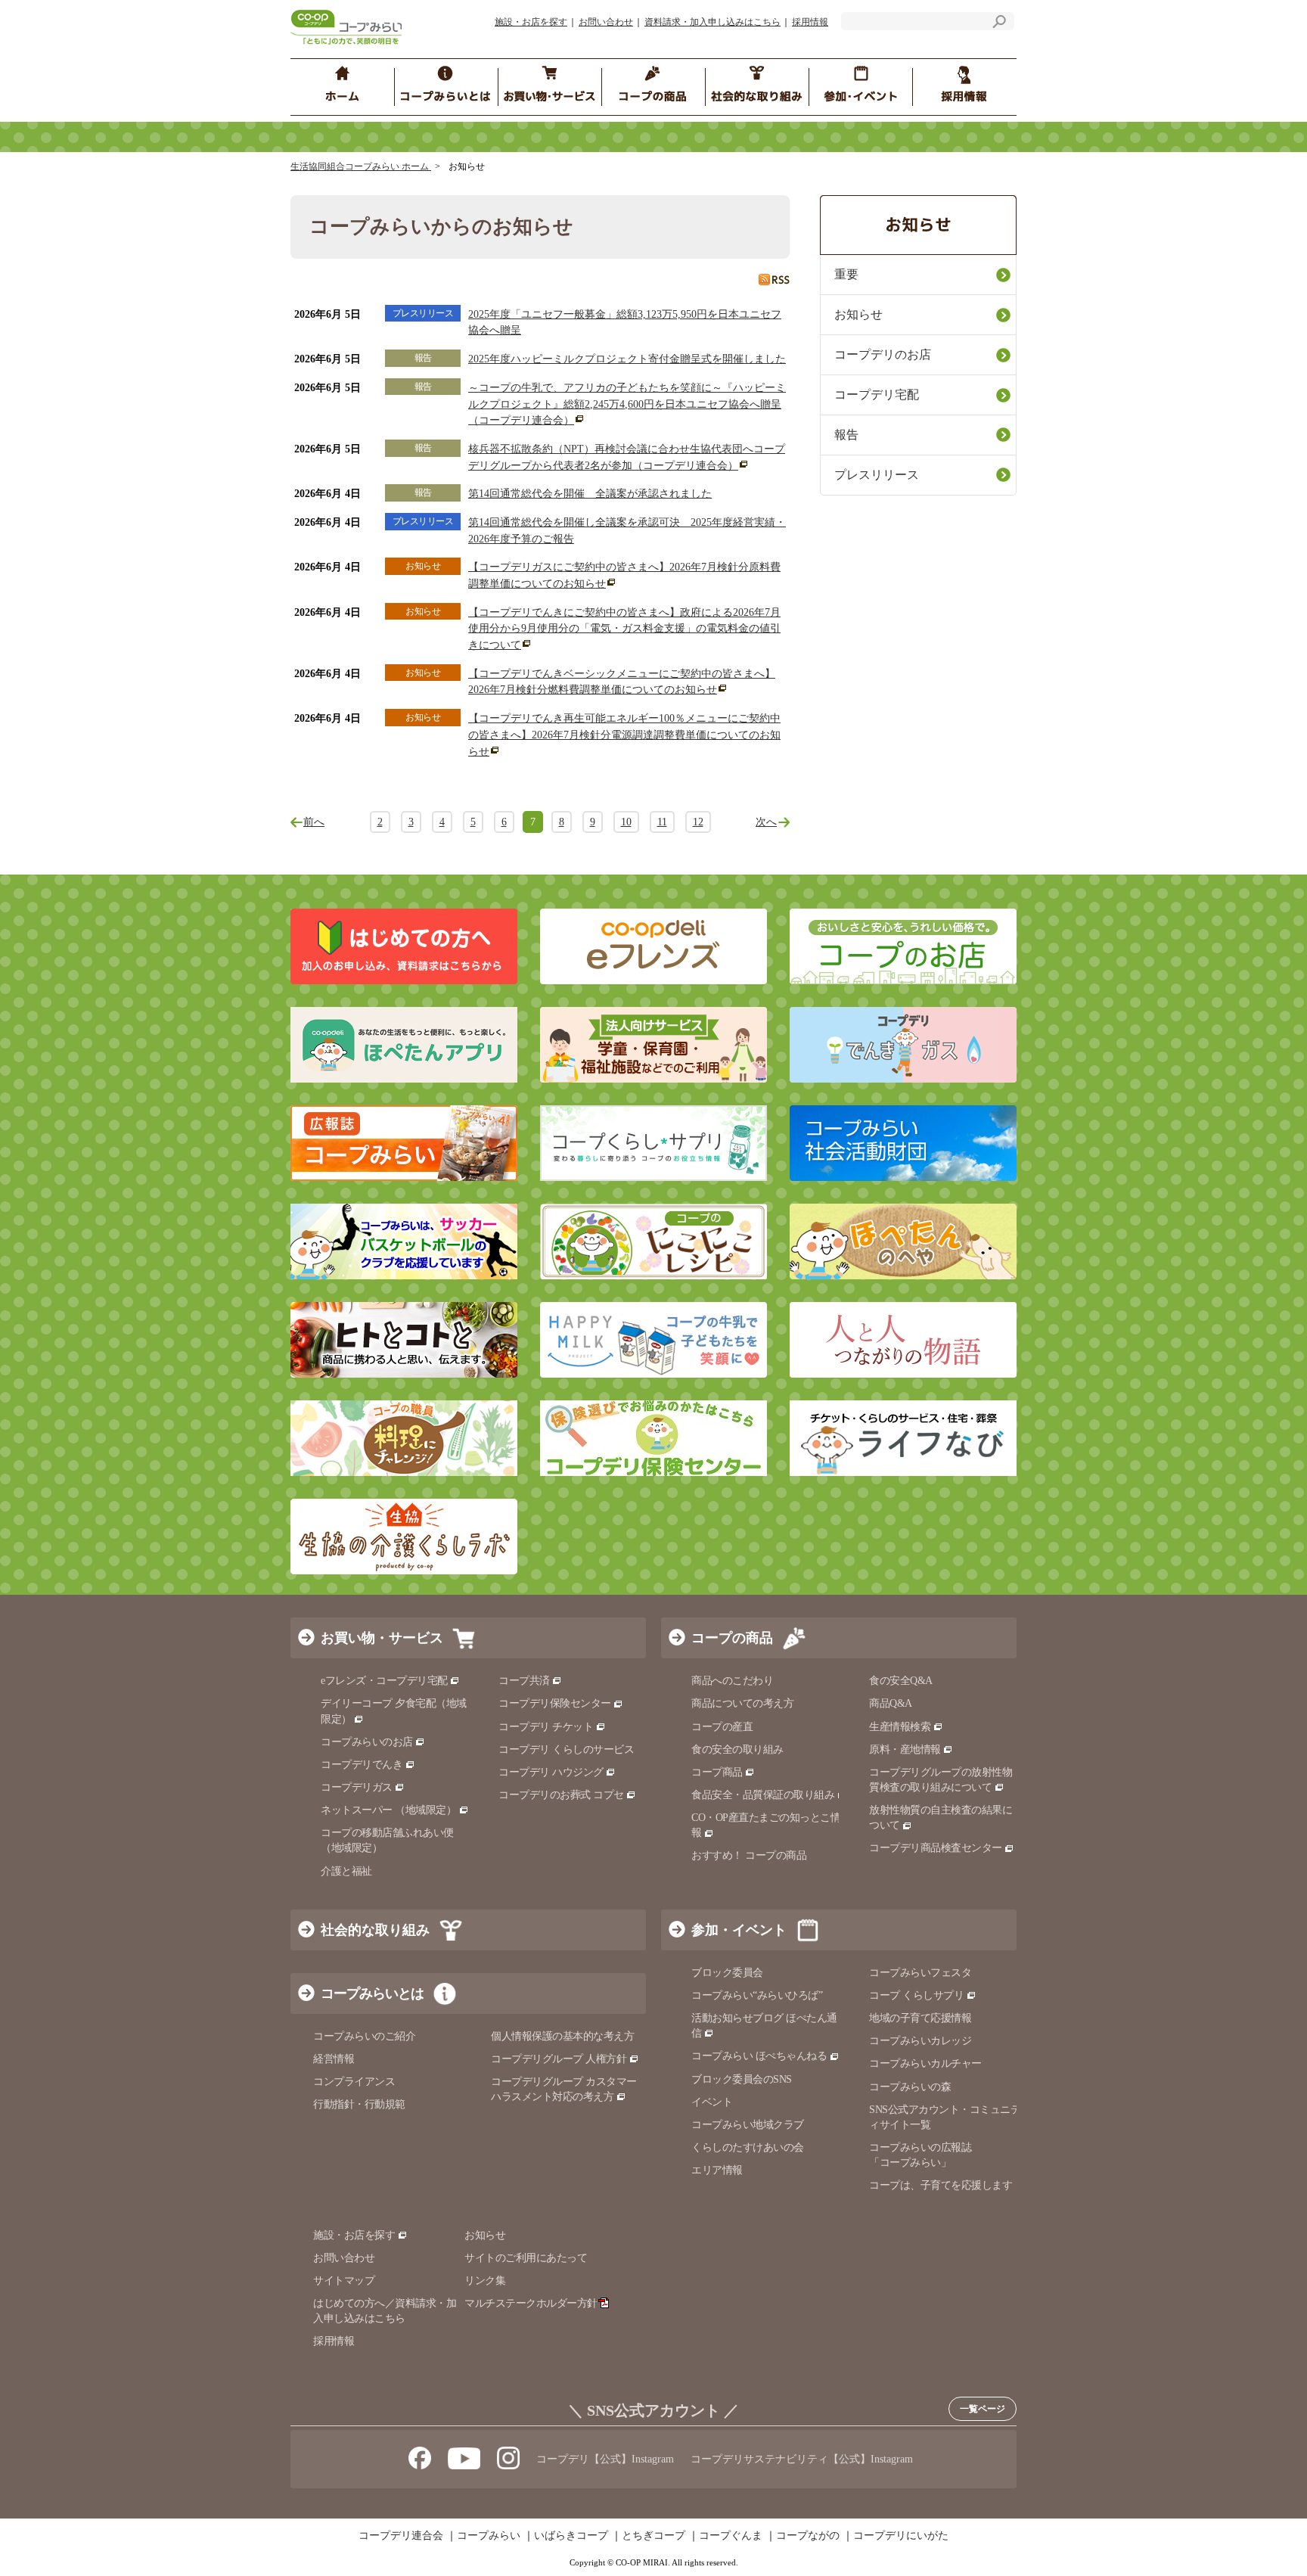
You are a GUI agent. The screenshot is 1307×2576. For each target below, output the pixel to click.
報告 (846, 435)
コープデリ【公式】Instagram (605, 2459)
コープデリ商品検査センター (936, 1848)
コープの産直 (722, 1727)
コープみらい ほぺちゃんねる (759, 2056)
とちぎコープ (653, 2536)
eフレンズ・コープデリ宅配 (384, 1681)
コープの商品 (732, 1638)
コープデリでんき (362, 1765)
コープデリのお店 (883, 354)
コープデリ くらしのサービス (566, 1749)
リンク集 (485, 2281)
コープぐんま (731, 2536)
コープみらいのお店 (367, 1742)
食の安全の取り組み (737, 1749)
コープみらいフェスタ (920, 1973)
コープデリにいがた (901, 2536)
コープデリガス (357, 1787)
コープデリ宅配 (877, 395)
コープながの (808, 2536)
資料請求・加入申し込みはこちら (712, 22)
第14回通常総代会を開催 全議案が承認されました (590, 494)
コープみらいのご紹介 (364, 2036)
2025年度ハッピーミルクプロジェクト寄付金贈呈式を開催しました (627, 359)
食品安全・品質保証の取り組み (763, 1795)
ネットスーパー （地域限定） (388, 1810)
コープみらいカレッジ (920, 2041)
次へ (766, 822)
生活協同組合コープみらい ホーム (361, 166)
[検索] (999, 24)
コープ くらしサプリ (916, 1995)
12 (698, 822)
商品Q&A (891, 1703)
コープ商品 (717, 1772)
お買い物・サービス (382, 1638)
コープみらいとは (372, 1993)
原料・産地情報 (905, 1749)
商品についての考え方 (742, 1703)
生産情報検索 (900, 1727)
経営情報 (334, 2059)
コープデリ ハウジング (551, 1772)
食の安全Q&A (901, 1681)
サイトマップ (344, 2281)
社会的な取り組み (375, 1930)
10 (626, 822)
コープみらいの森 (910, 2087)
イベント (712, 2102)
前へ (314, 822)
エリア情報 (717, 2170)
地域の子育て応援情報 (920, 2018)
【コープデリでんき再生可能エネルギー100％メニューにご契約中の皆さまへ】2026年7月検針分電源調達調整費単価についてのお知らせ (624, 735)
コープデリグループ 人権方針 (559, 2059)
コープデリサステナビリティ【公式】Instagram (802, 2459)
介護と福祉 (346, 1871)
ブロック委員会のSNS (742, 2079)
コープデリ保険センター (555, 1703)
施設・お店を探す (531, 22)
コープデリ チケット (546, 1727)
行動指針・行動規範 (359, 2104)
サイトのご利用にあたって (526, 2258)
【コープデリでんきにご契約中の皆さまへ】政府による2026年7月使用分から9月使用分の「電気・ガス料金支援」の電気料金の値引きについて (624, 629)
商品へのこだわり (732, 1681)
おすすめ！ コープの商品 (749, 1855)
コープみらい (489, 2536)
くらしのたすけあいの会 (748, 2147)
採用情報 (810, 22)
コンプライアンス (354, 2082)
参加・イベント (739, 1930)
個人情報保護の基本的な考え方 (562, 2036)
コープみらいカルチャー (925, 2063)
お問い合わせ (606, 22)
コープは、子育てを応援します (941, 2185)
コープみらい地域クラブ (748, 2125)
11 (662, 822)
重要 (846, 274)
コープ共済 (524, 1681)
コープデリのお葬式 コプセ (561, 1795)
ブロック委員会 (727, 1973)
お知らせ (858, 314)
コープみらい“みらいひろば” (757, 1995)
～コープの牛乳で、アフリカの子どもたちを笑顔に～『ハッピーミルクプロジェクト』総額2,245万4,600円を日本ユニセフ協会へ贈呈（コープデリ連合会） (627, 404)
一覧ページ (983, 2409)
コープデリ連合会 (401, 2536)
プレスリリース (877, 475)
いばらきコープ (571, 2536)
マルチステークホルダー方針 (531, 2303)
